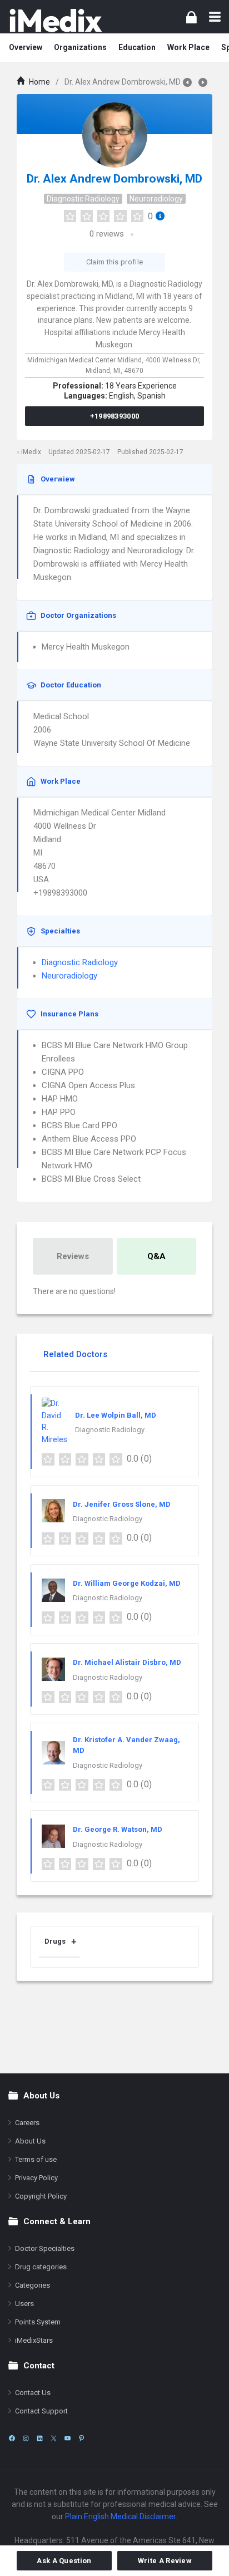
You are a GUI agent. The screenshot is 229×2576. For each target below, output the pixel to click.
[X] (54, 2438)
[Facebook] (12, 2438)
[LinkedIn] (40, 2438)
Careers (27, 2123)
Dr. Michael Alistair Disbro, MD (127, 1662)
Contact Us (33, 2393)
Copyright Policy (41, 2196)
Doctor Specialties (45, 2248)
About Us (30, 2141)
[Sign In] (191, 17)
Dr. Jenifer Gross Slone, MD (122, 1504)
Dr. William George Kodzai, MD (127, 1583)
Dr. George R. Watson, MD (118, 1829)
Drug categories (41, 2267)
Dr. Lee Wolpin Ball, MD (116, 1415)
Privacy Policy (36, 2178)
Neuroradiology (156, 199)
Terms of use (36, 2159)
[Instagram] (26, 2438)
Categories (33, 2285)
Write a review (165, 2561)
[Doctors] (56, 20)
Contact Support (41, 2411)
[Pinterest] (81, 2438)
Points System (38, 2322)
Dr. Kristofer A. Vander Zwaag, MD (126, 1745)
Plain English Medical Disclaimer (120, 2516)
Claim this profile (114, 262)
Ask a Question (64, 2561)
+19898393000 (115, 416)
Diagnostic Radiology (83, 199)
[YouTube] (68, 2438)
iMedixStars (34, 2340)
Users (24, 2304)
